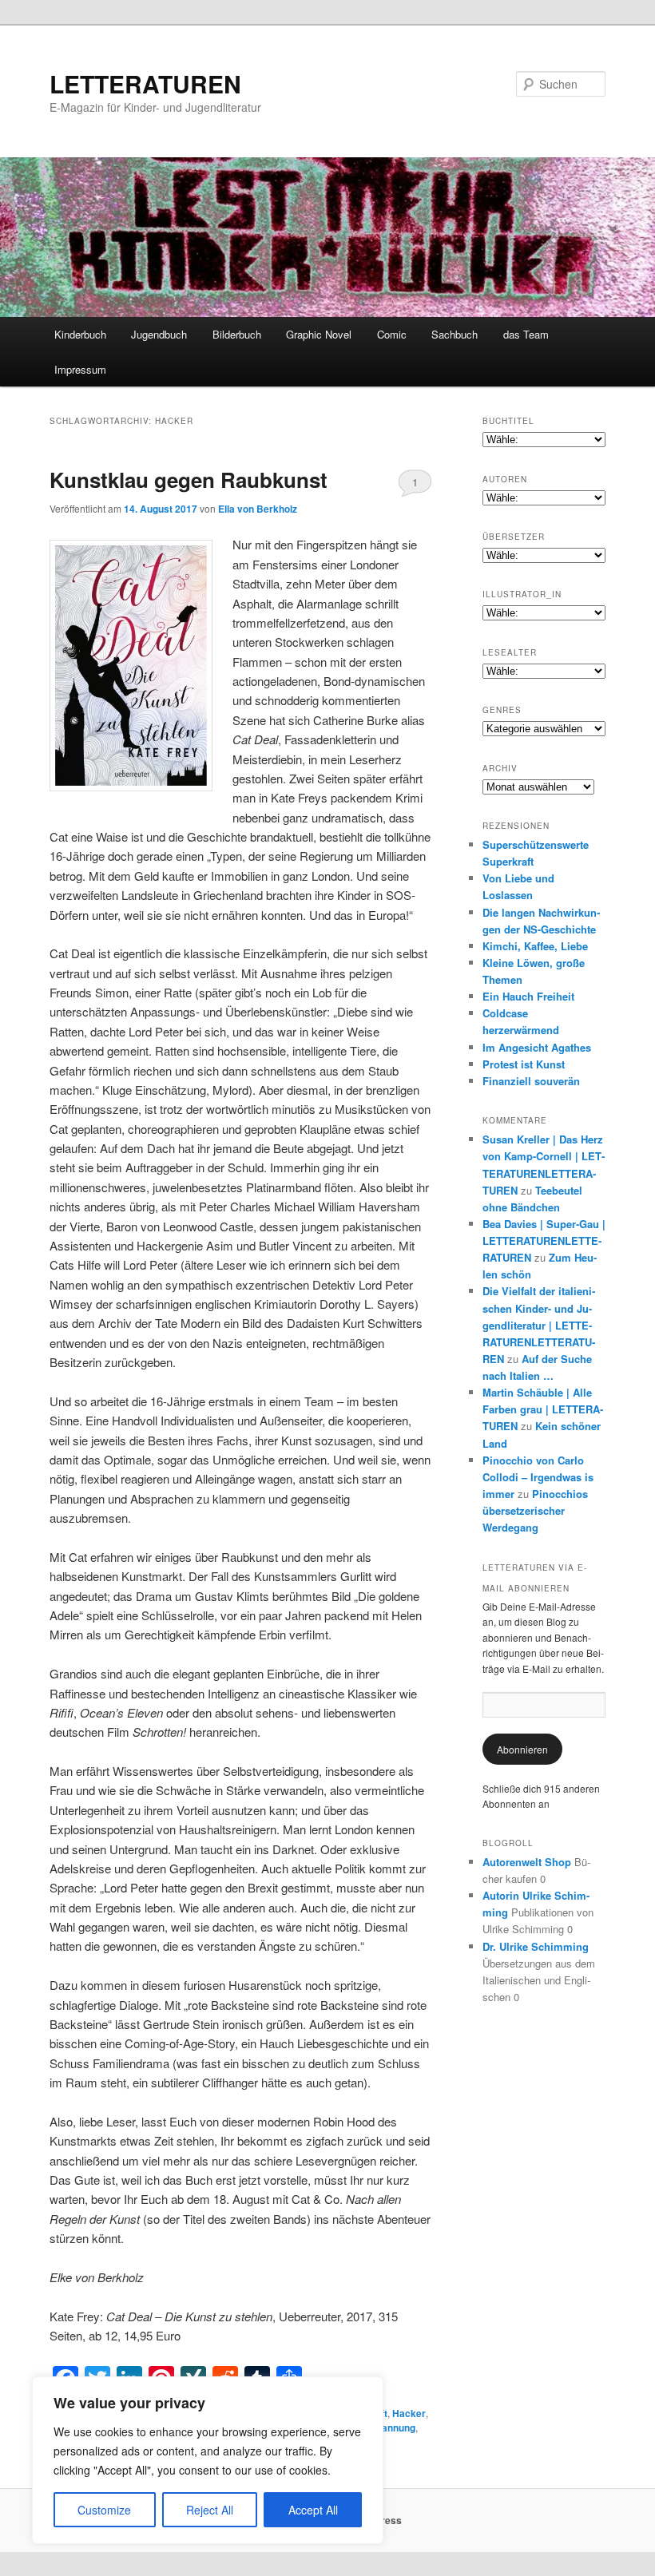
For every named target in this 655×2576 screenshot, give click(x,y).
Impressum (80, 369)
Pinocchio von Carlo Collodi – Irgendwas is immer (538, 1477)
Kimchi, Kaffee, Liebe (535, 946)
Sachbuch (455, 334)
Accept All (313, 2510)
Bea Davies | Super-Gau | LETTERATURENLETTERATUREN (544, 1240)
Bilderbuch (237, 334)
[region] (208, 2460)
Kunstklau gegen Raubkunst (189, 480)
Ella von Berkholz (258, 509)
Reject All (210, 2510)
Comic (392, 334)
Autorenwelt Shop (527, 1862)
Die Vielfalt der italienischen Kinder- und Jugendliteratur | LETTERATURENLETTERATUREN (539, 1325)
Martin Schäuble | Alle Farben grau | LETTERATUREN (543, 1409)
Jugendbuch (159, 334)
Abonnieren (522, 1749)
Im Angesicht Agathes (537, 1047)
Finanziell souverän (531, 1081)
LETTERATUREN (145, 83)
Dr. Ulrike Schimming (536, 1946)
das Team (526, 334)
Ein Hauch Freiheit (528, 996)
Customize (104, 2510)
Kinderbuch (80, 334)
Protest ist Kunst (524, 1064)
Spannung (393, 2427)
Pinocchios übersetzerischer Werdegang (535, 1510)
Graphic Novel (319, 334)
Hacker (409, 2413)
